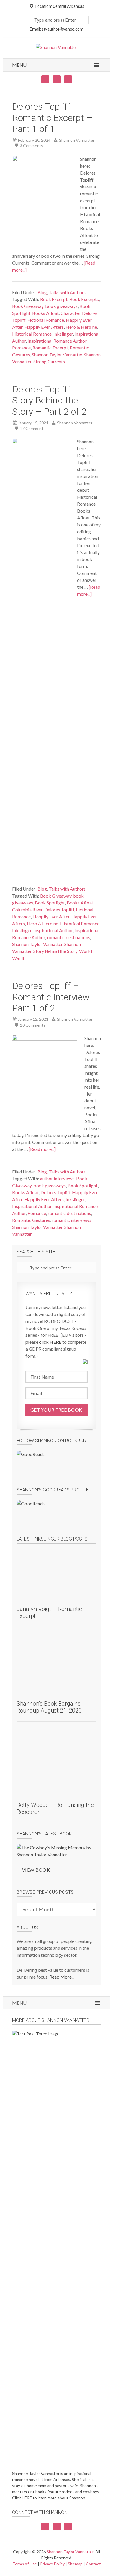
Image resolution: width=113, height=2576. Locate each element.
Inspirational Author (53, 930)
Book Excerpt (54, 299)
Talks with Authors (67, 292)
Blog (42, 292)
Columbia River (27, 910)
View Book (36, 1870)
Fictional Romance (46, 320)
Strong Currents (49, 361)
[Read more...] (42, 1149)
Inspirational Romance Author (57, 341)
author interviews (57, 1178)
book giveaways (61, 306)
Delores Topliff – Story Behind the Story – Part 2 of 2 (49, 400)
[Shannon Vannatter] (57, 47)
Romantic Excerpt (50, 348)
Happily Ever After (51, 916)
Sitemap (75, 2564)
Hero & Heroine (81, 327)
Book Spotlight (50, 903)
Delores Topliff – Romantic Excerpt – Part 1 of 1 (52, 118)
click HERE (50, 1342)
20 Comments (33, 1025)
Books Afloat (45, 313)
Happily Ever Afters (44, 327)
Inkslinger (63, 334)
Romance (21, 348)
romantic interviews (72, 1220)
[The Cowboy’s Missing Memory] (57, 1851)
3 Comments (32, 146)
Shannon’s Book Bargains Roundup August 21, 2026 (49, 1707)
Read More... (62, 1977)
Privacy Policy (52, 2564)
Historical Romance (32, 334)
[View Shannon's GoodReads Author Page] (57, 1514)
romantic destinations (69, 937)
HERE (27, 2498)
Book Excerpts (84, 299)
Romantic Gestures (31, 1220)
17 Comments (33, 428)
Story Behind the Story (55, 951)
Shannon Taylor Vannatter (57, 355)
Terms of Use (25, 2564)
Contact (93, 2564)
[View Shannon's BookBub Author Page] (57, 1465)
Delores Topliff (59, 910)
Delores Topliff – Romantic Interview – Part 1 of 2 (55, 997)
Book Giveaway (28, 306)
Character (70, 313)
